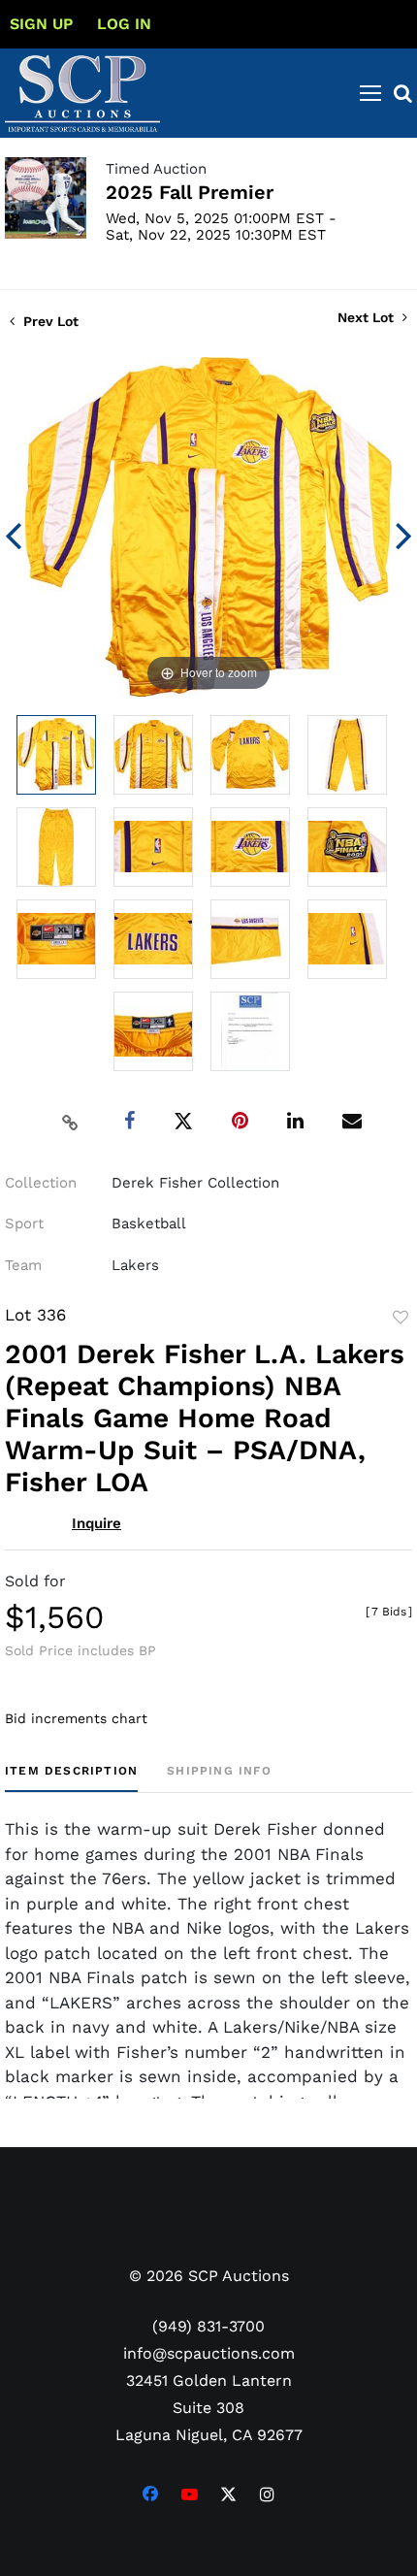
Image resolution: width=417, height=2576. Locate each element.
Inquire (96, 1523)
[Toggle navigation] (370, 93)
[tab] (71, 1778)
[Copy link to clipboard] (71, 1122)
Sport (24, 1223)
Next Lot (368, 317)
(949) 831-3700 (208, 2326)
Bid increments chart (76, 1718)
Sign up (41, 24)
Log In (124, 24)
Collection (41, 1183)
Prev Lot (49, 321)
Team (23, 1265)
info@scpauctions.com (209, 2353)
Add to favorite (401, 1318)
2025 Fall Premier (190, 192)
